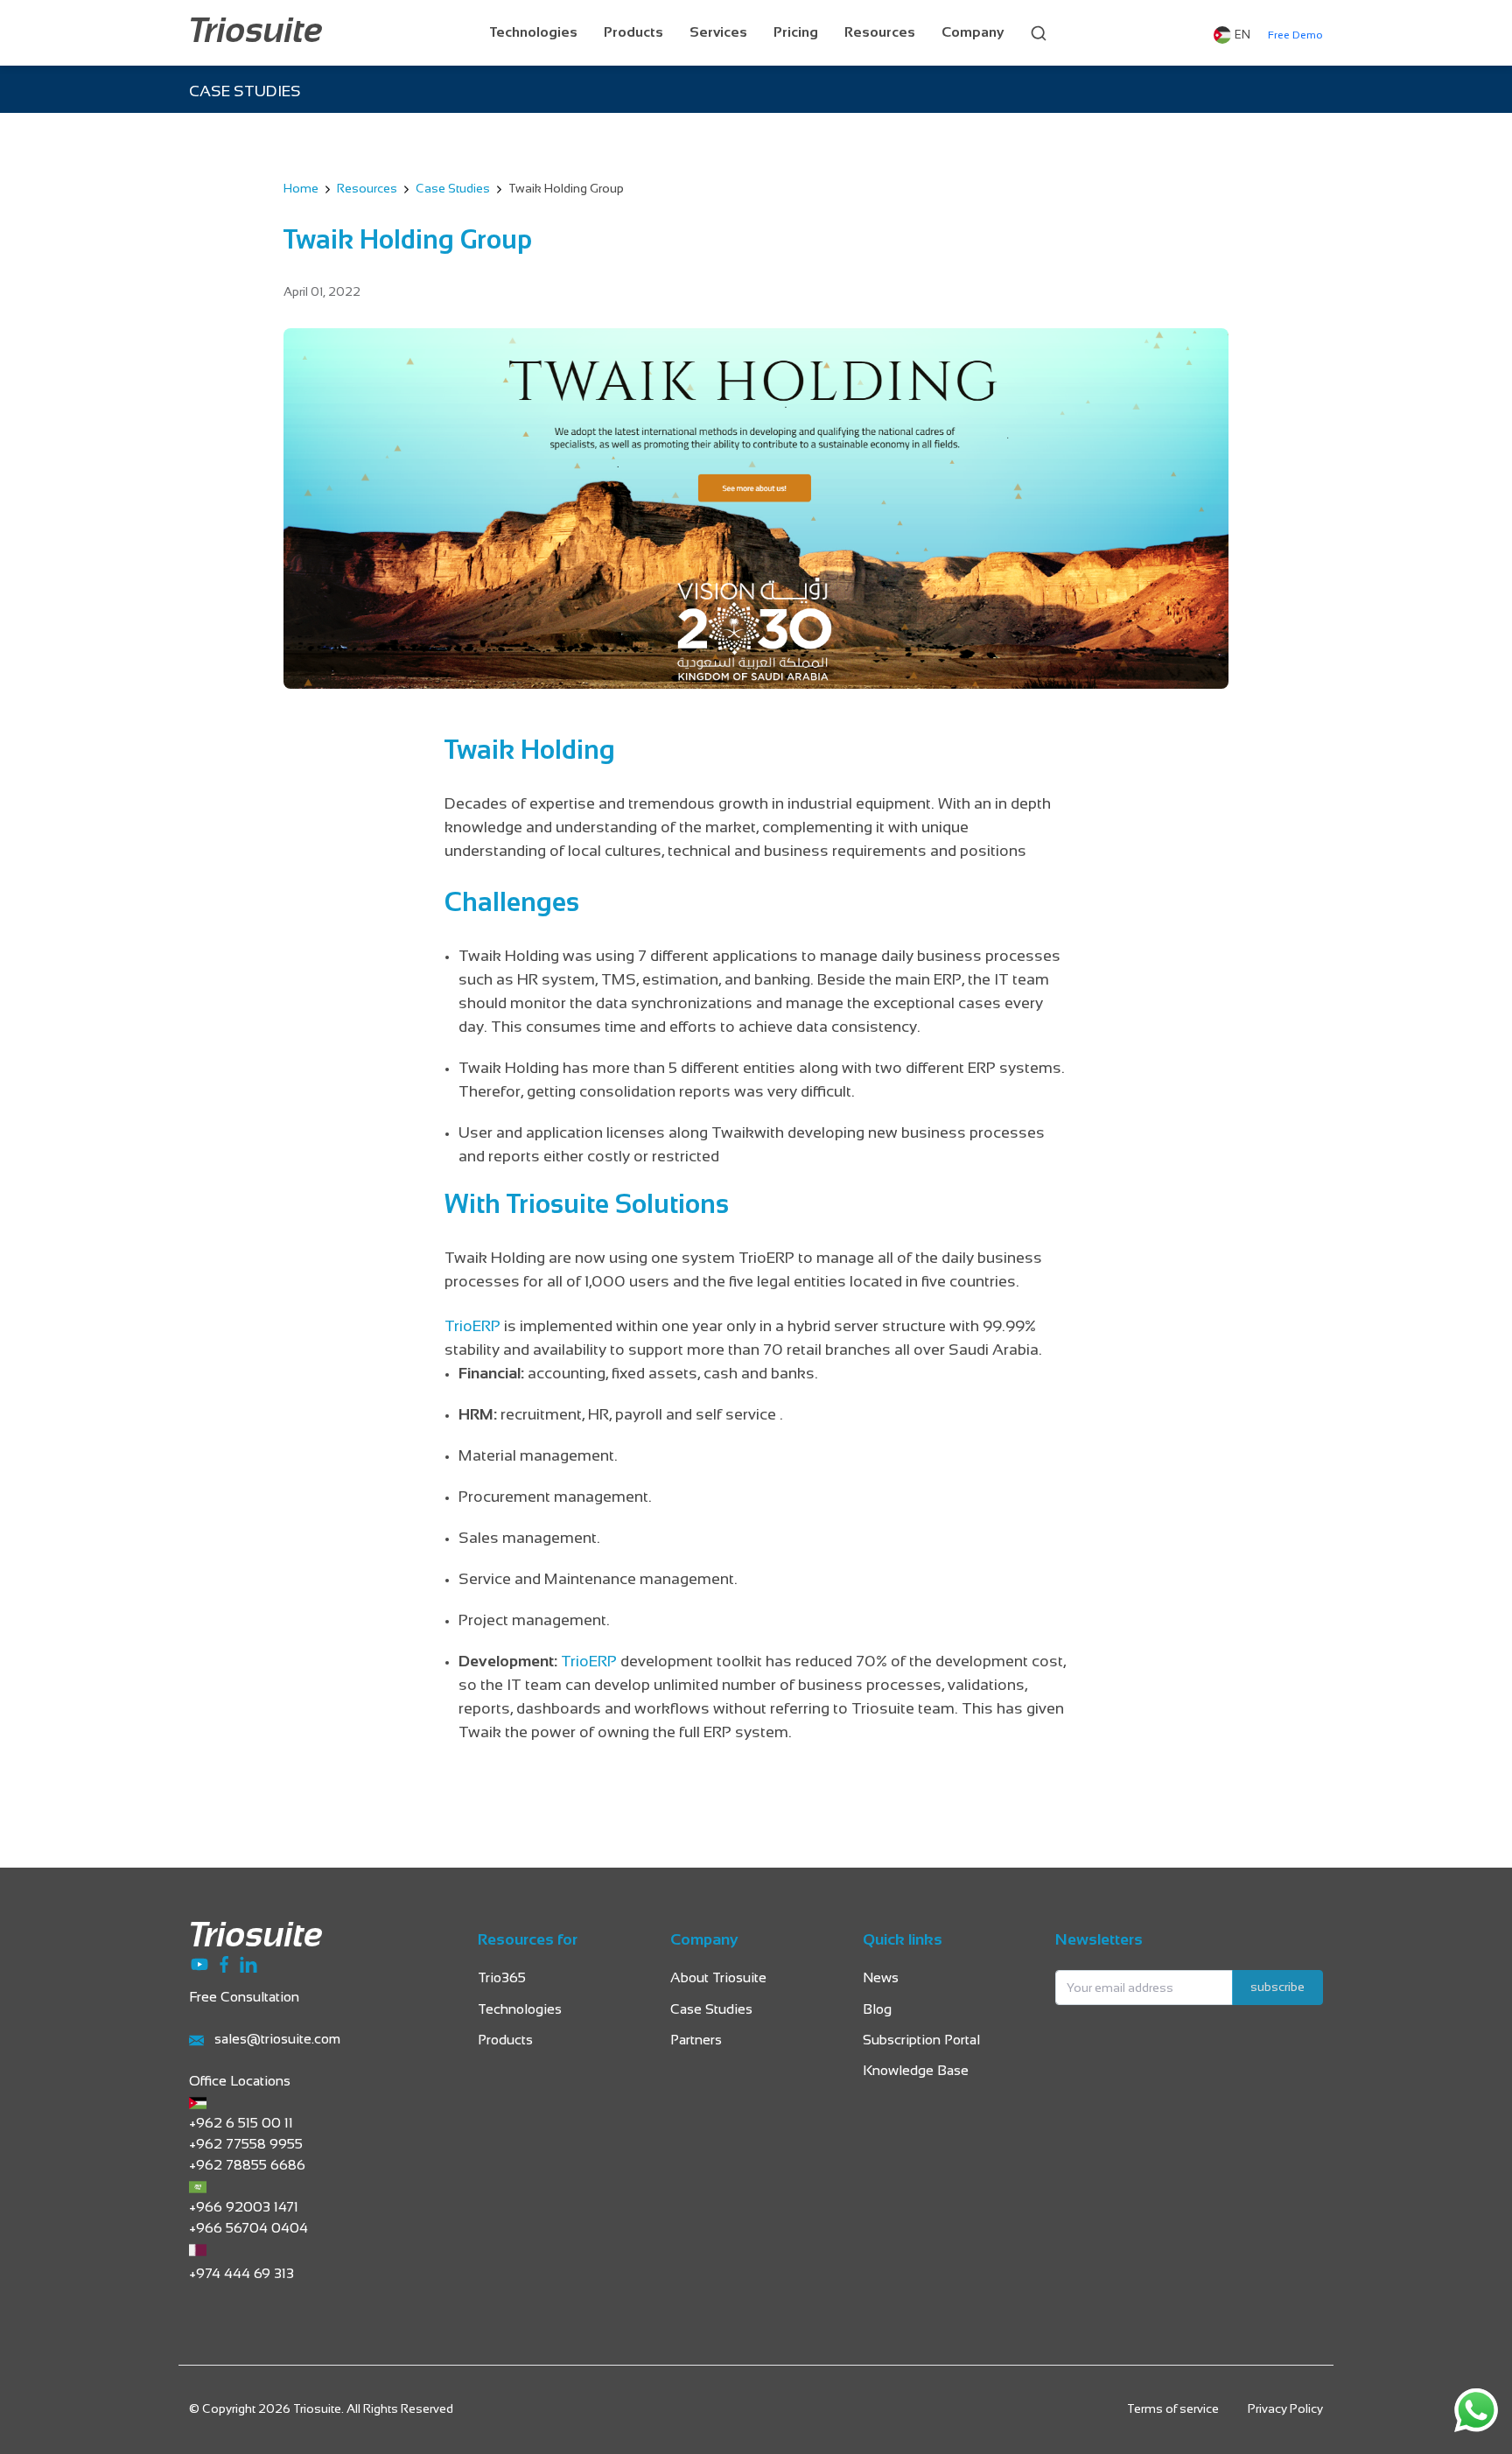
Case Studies (453, 189)
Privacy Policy (1285, 2410)
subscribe (1277, 1988)
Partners (696, 2040)
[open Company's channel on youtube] (201, 1963)
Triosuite (256, 33)
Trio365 (502, 1978)
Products (633, 33)
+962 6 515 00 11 (241, 2124)
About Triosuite (718, 1978)
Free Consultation (244, 1998)
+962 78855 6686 (247, 2166)
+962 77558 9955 (246, 2145)
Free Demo (1295, 36)
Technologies (534, 33)
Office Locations (240, 2082)
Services (718, 33)
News (881, 1978)
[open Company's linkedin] (248, 1963)
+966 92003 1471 (244, 2208)
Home (301, 189)
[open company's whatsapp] (1476, 2410)
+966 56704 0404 (248, 2229)
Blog (877, 2010)
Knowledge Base (916, 2071)
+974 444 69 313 (241, 2274)
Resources (880, 33)
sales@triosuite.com (277, 2040)
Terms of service (1173, 2410)
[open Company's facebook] (226, 1963)
